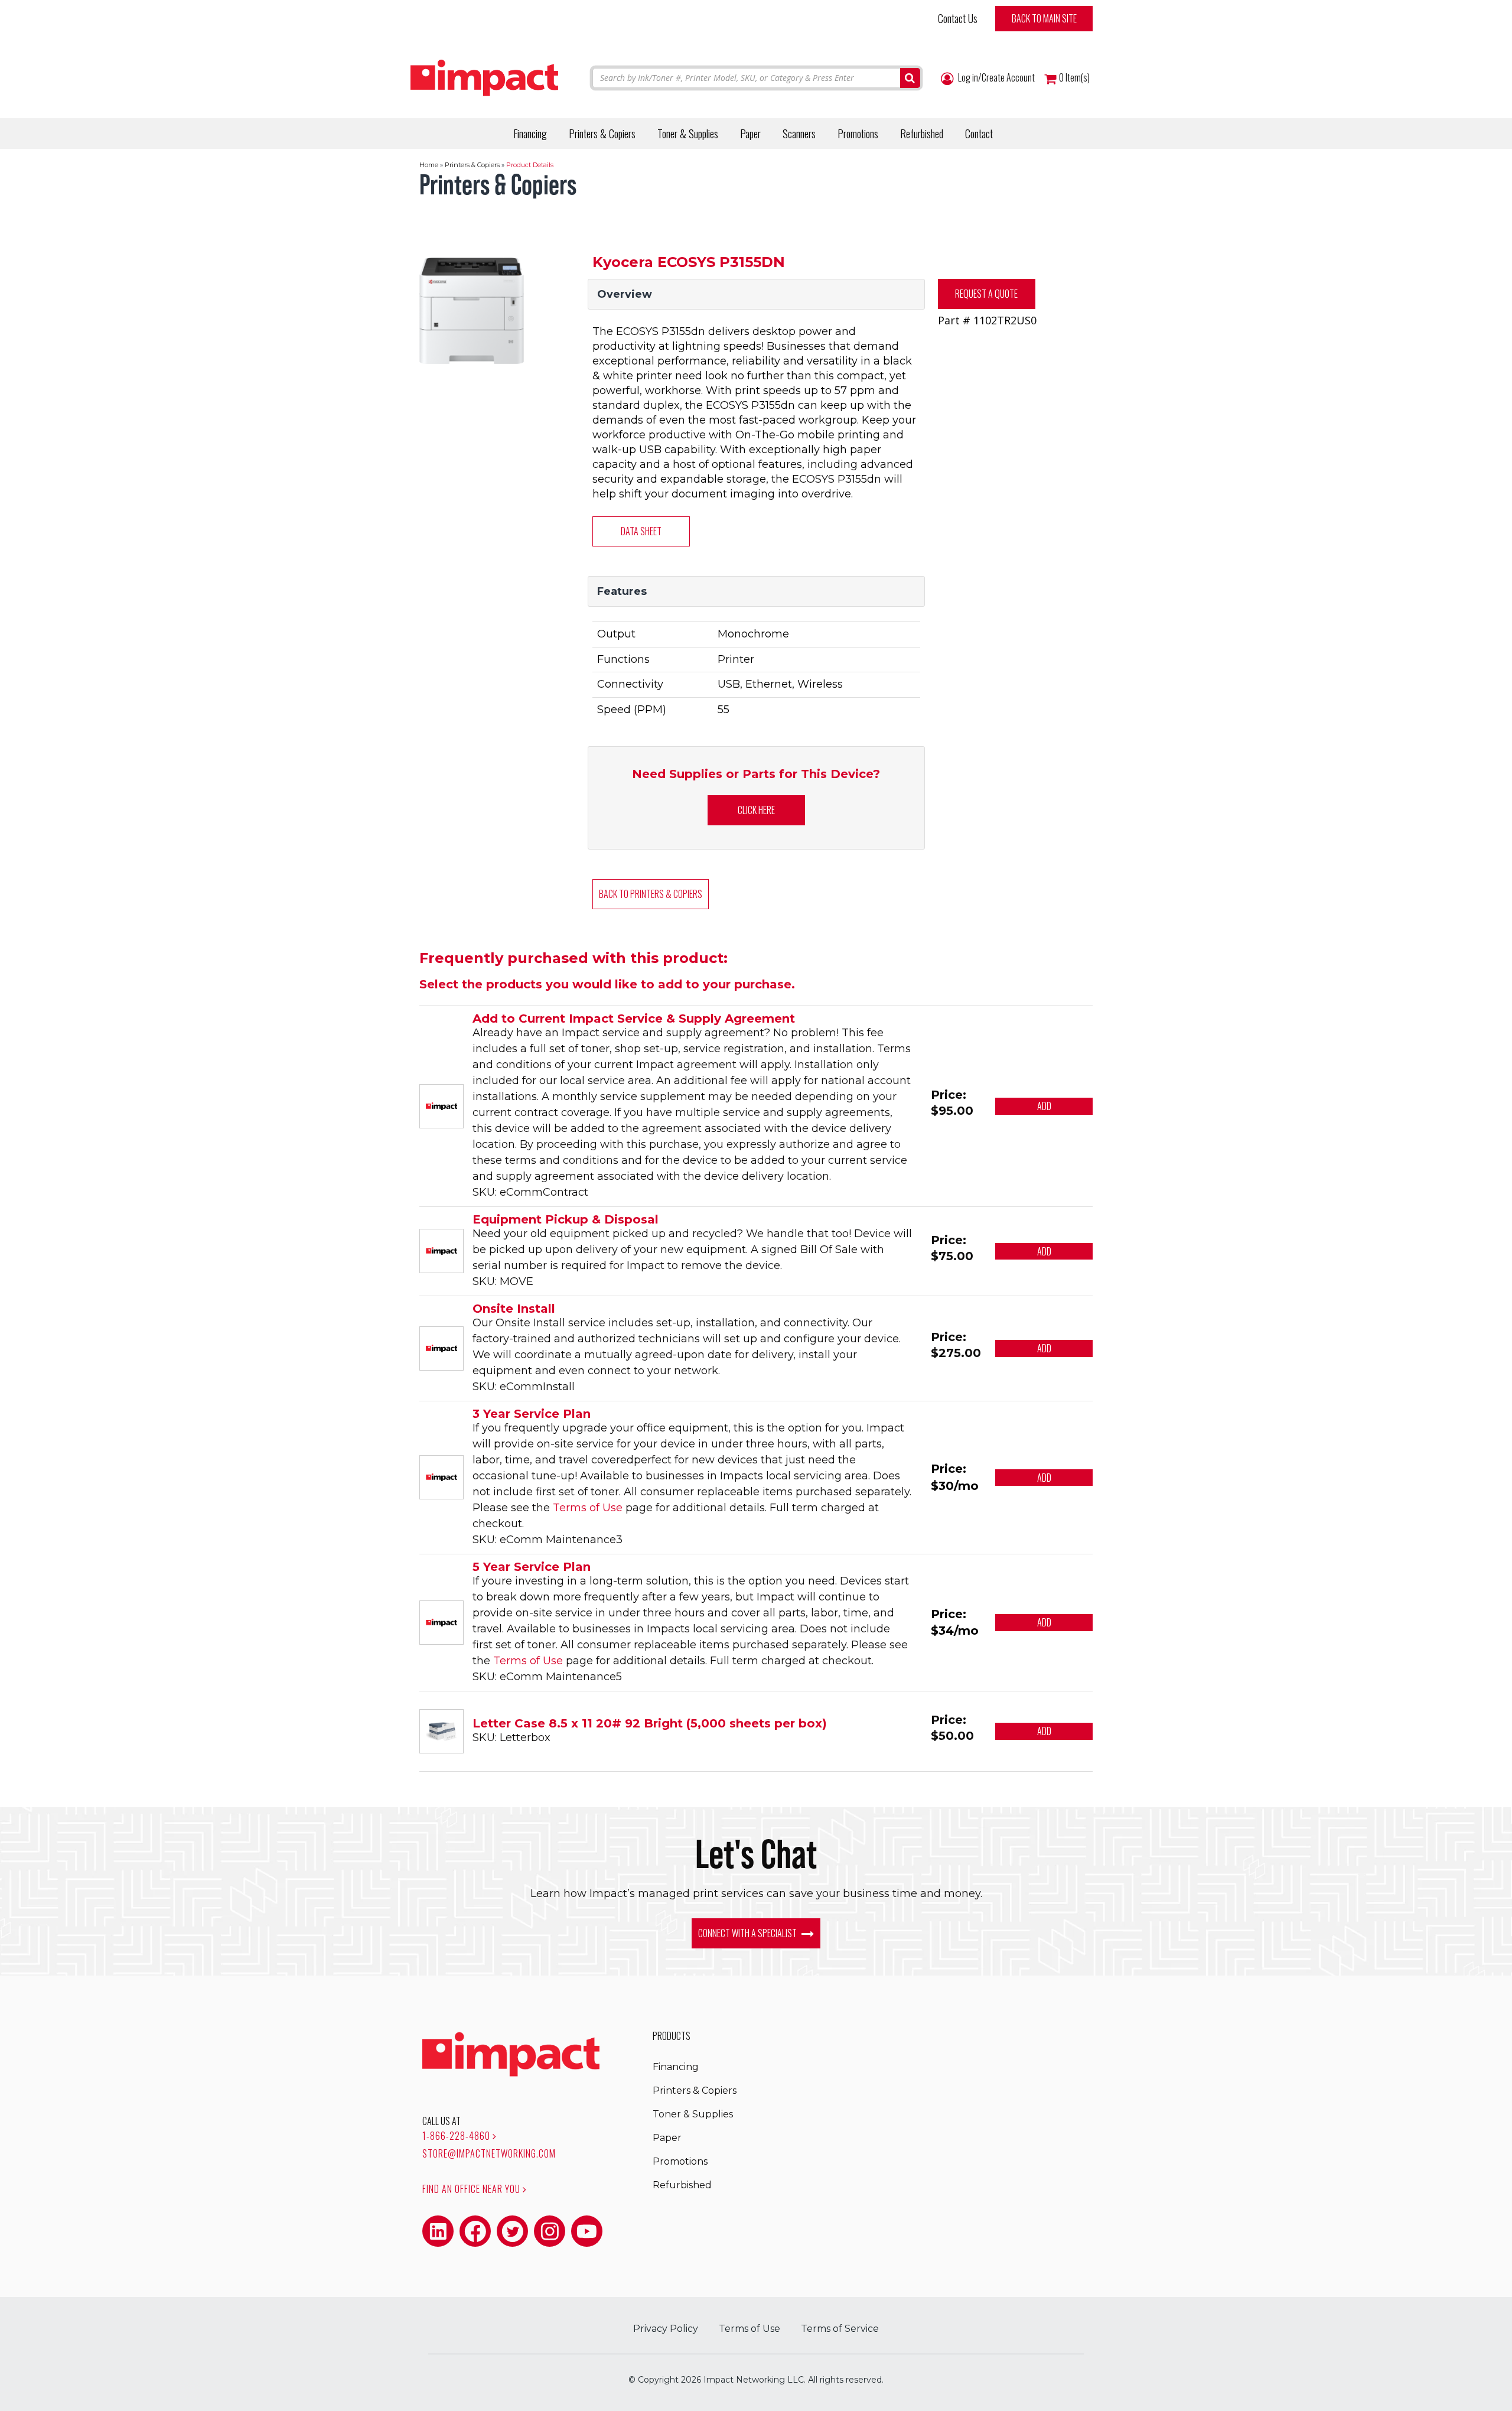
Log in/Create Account (995, 78)
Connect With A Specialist (748, 1933)
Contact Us (958, 18)
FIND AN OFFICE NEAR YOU (472, 2189)
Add (1044, 1106)
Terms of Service (840, 2329)
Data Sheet (641, 531)
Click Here (756, 810)
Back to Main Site (1044, 18)
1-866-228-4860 (457, 2136)
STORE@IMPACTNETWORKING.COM (489, 2153)
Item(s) (1074, 78)
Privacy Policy (666, 2329)
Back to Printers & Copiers (651, 894)
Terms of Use (588, 1508)
